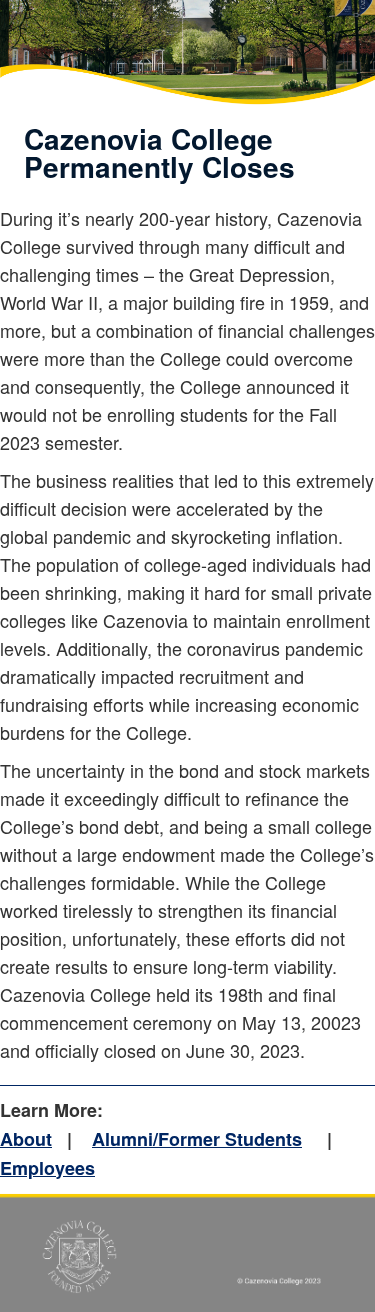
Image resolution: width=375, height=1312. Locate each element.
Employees (47, 1168)
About (26, 1139)
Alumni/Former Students (197, 1139)
